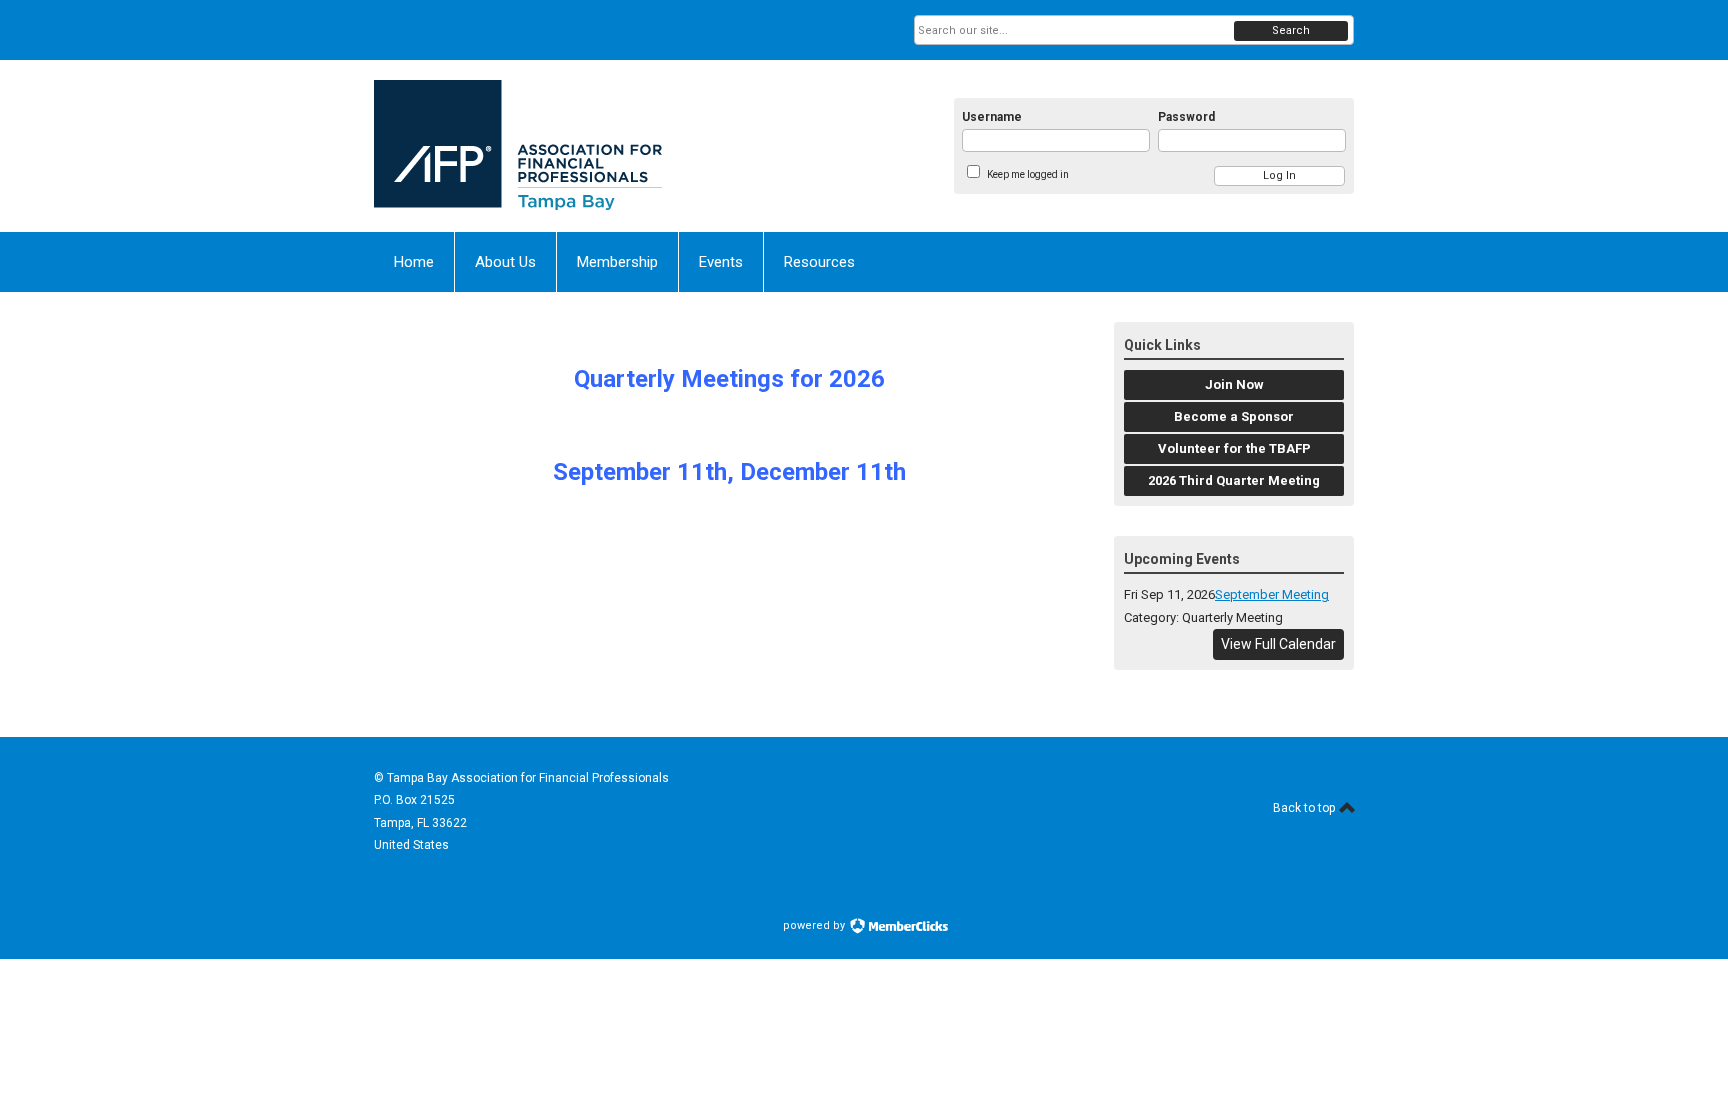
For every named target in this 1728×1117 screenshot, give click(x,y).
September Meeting (1272, 594)
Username (992, 117)
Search (1291, 30)
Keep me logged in (1028, 174)
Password (1186, 117)
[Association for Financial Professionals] (570, 146)
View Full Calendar (1278, 644)
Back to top (1305, 808)
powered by (815, 925)
